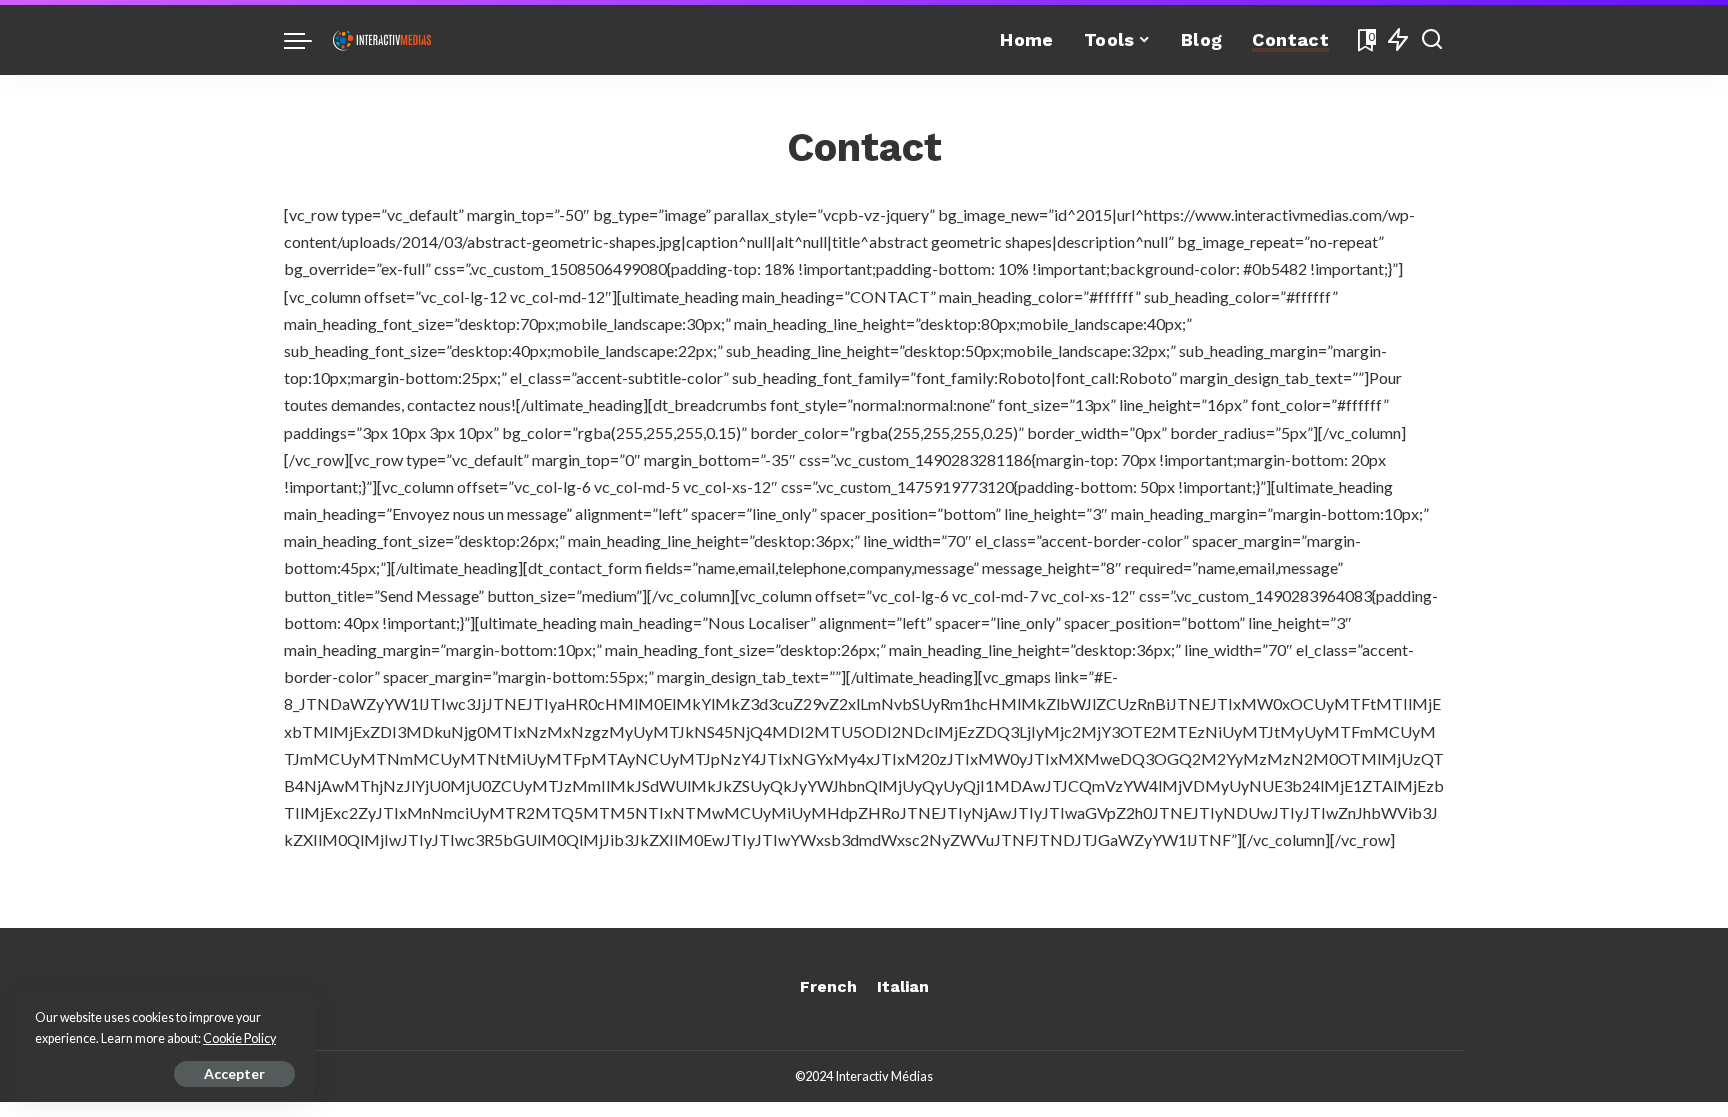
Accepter (234, 1073)
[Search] (1432, 40)
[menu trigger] (308, 40)
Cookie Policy (239, 1038)
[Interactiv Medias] (382, 40)
